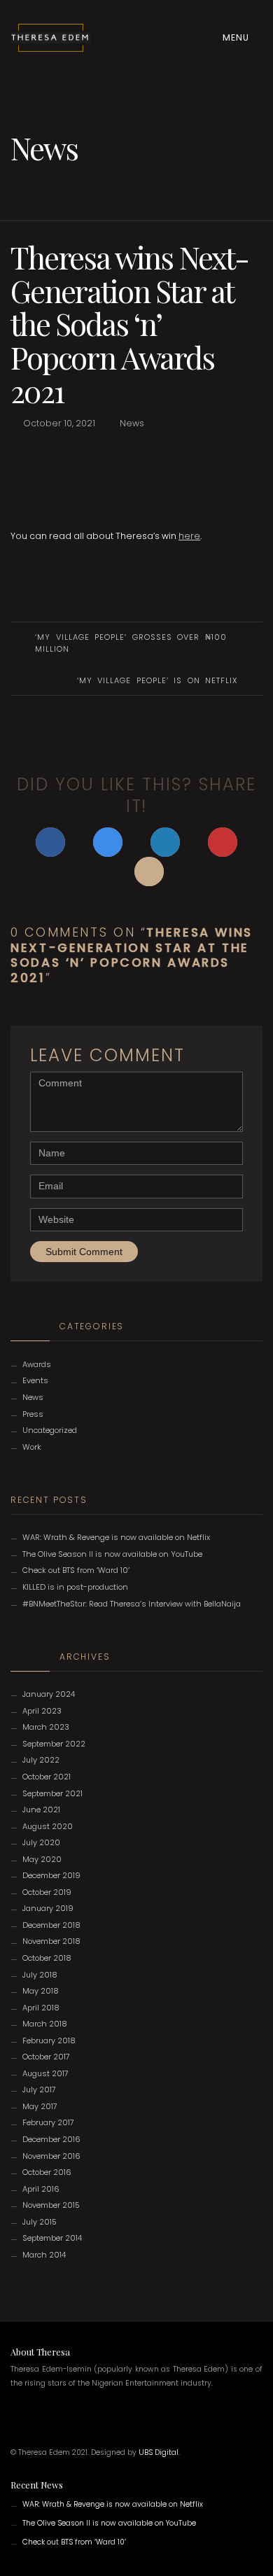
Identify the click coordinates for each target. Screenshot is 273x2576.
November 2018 (51, 1941)
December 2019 (51, 1875)
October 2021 (47, 1777)
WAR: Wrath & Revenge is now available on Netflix (116, 1537)
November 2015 (51, 2205)
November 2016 (51, 2156)
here (189, 536)
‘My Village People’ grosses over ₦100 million (131, 643)
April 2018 (41, 2008)
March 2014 (44, 2255)
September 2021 (52, 1793)
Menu (237, 37)
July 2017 (39, 2089)
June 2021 (41, 1809)
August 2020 (48, 1826)
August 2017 (45, 2073)
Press (33, 1414)
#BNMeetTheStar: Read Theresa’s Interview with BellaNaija (132, 1604)
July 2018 (40, 1975)
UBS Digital (159, 2452)
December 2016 (51, 2139)
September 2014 (52, 2238)
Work (32, 1447)
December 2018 (51, 1925)
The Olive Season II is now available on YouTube (112, 1554)
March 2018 (45, 2024)
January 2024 (49, 1694)
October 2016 (47, 2172)
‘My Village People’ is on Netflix (157, 680)
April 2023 (42, 1711)
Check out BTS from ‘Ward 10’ (76, 1570)
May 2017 (40, 2106)
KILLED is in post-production (75, 1587)
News (132, 423)
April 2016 (41, 2189)
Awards (37, 1364)
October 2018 (47, 1958)
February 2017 (48, 2122)
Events (35, 1380)
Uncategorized (50, 1430)
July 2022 (41, 1760)
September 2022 (54, 1744)
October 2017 (46, 2057)
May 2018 (41, 1991)
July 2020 (41, 1842)
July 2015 (40, 2222)
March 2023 (46, 1727)
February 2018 (49, 2040)
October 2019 (47, 1892)
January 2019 (48, 1908)
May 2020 (42, 1859)
